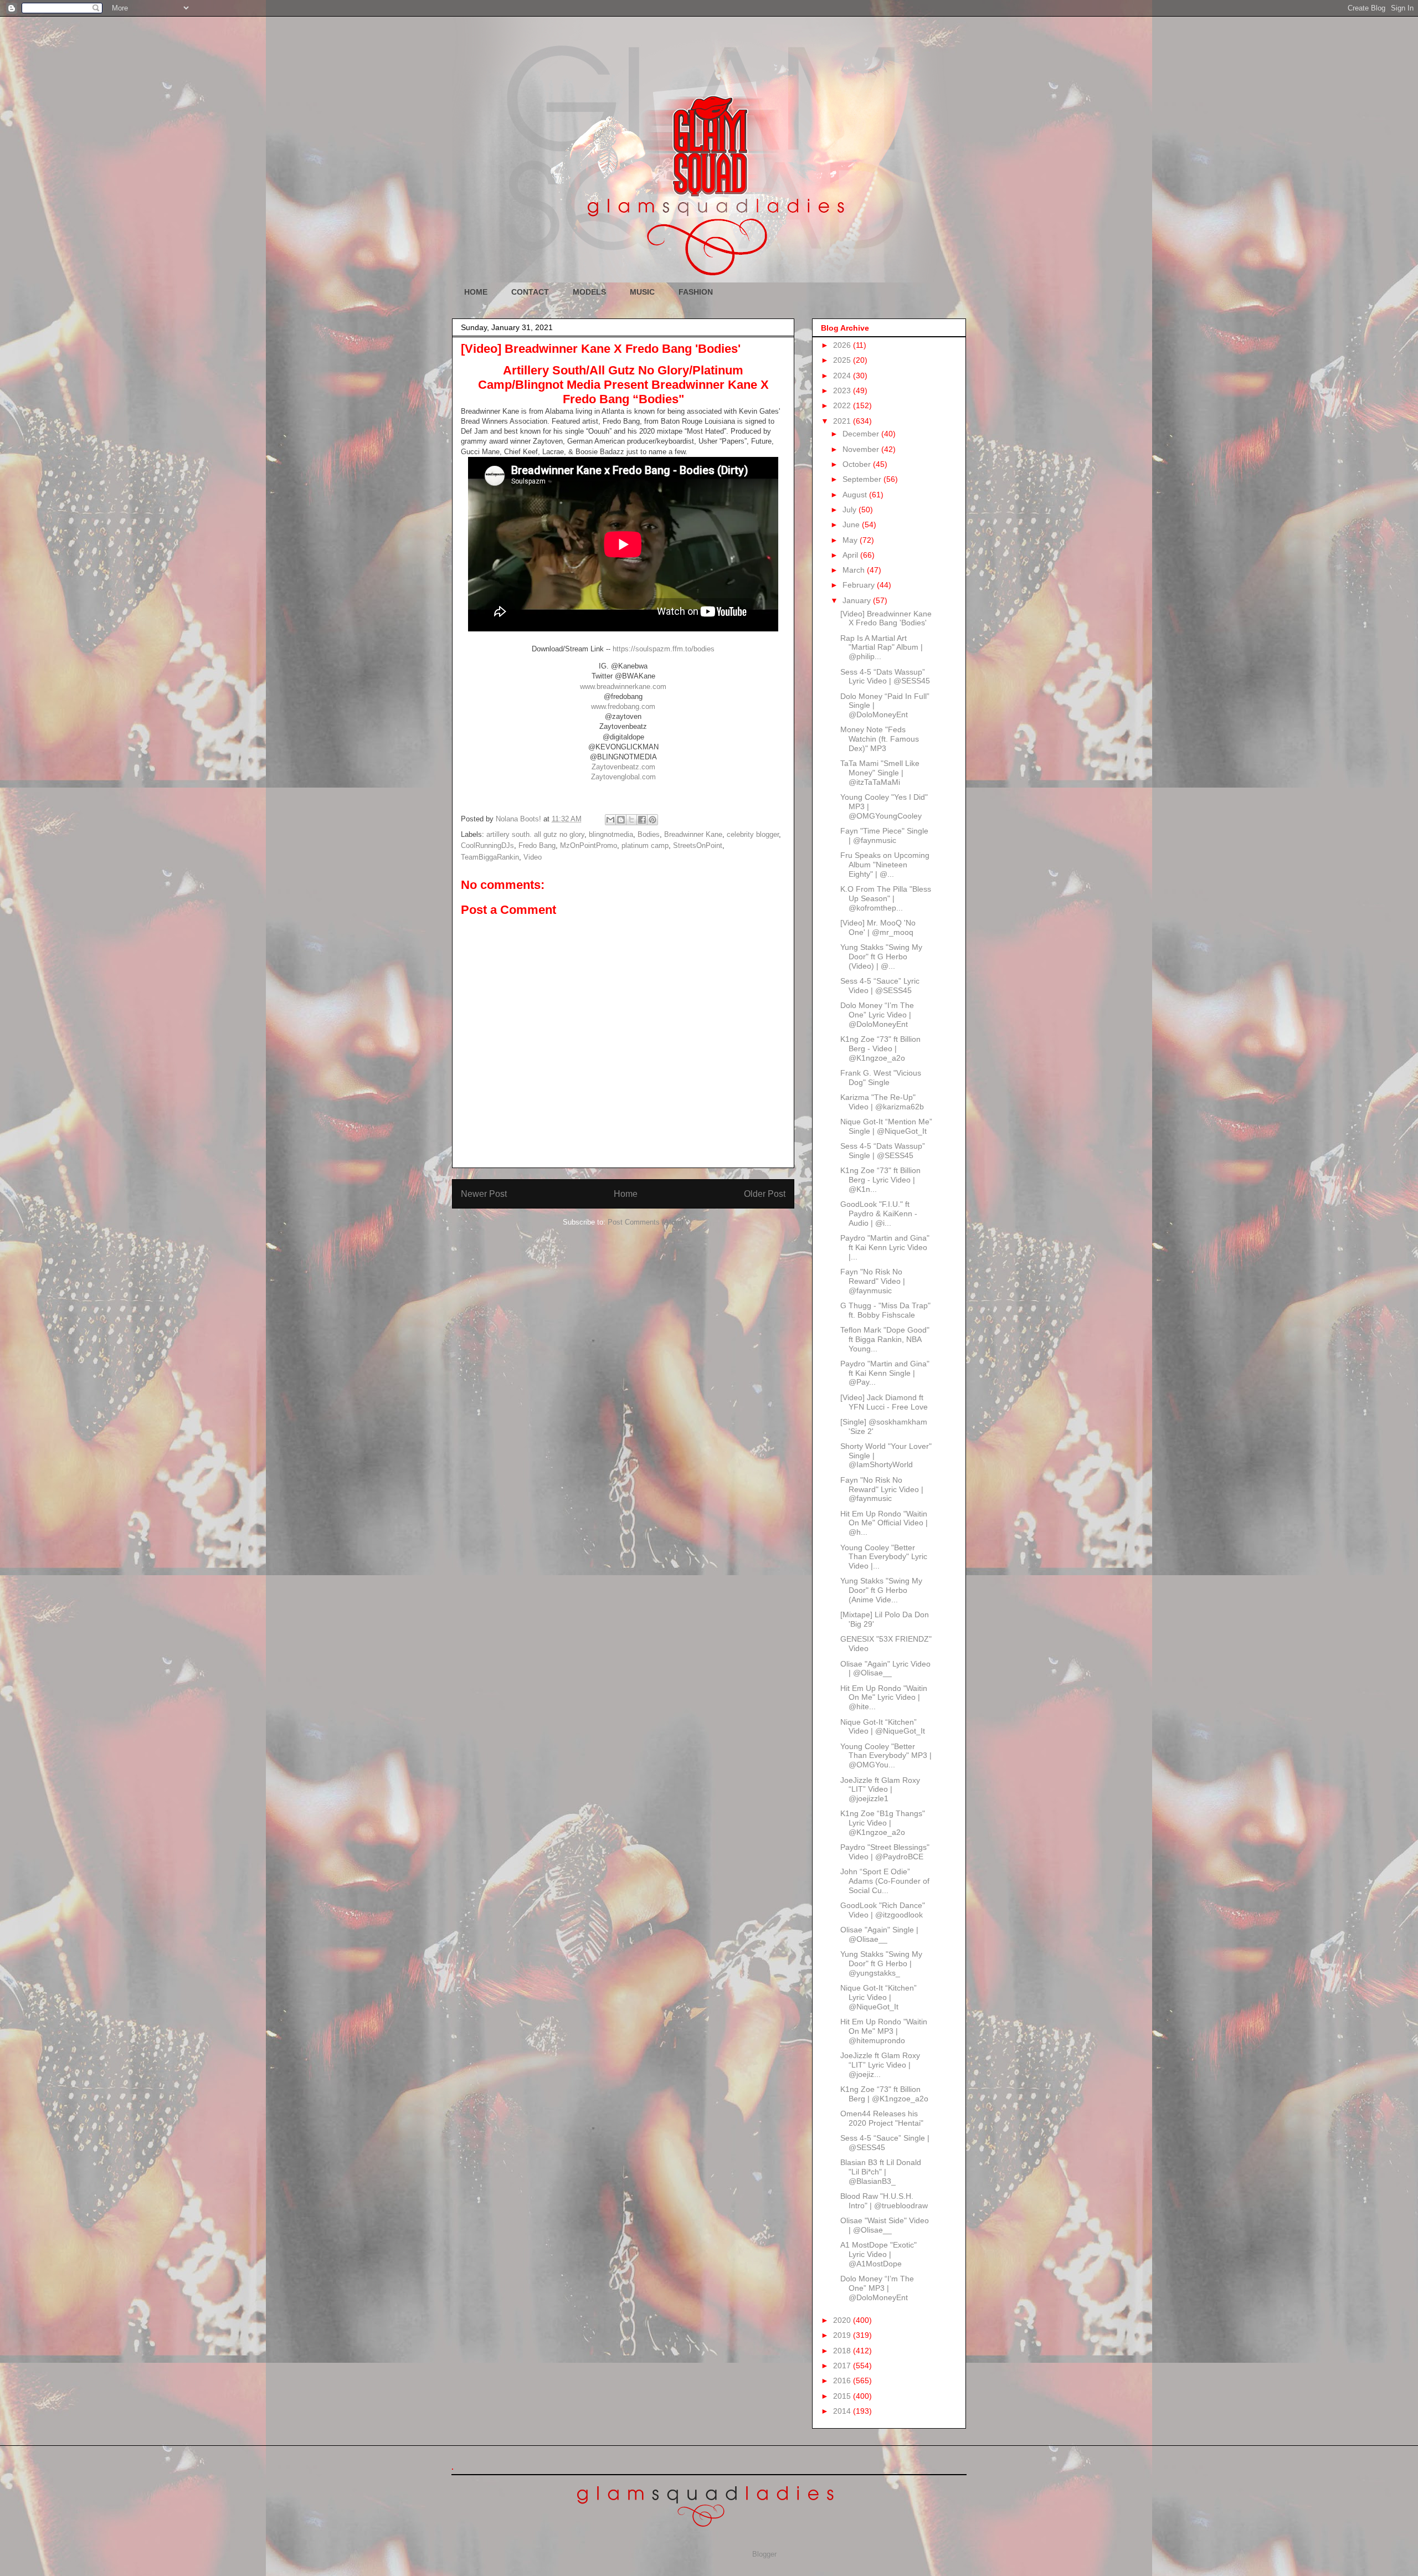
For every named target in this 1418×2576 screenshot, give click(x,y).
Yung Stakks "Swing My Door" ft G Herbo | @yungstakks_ (881, 1963)
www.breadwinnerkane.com (623, 687)
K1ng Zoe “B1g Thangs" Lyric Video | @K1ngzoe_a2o (883, 1823)
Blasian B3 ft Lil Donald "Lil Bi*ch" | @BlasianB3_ (881, 2172)
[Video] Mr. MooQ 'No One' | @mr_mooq (878, 927)
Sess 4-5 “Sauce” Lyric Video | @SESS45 (880, 986)
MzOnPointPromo (589, 845)
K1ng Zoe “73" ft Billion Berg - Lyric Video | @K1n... (880, 1180)
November (862, 449)
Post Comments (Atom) (646, 1222)
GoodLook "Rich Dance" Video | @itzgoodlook (883, 1910)
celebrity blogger (753, 834)
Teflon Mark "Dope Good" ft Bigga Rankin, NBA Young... (885, 1339)
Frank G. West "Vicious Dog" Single (881, 1078)
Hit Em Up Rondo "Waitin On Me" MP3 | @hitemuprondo (884, 2031)
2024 (843, 376)
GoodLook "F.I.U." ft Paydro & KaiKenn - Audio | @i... (879, 1214)
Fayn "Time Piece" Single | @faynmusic (884, 835)
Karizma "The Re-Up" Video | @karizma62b (882, 1102)
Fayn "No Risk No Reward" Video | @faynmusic (873, 1281)
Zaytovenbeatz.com (623, 767)
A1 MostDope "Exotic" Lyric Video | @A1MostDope (878, 2254)
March (855, 570)
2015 (843, 2396)
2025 (843, 360)
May (851, 540)
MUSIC (642, 292)
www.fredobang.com (623, 706)
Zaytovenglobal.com (623, 777)
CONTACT (530, 292)
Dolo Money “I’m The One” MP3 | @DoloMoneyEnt (877, 2288)
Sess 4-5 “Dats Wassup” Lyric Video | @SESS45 (885, 677)
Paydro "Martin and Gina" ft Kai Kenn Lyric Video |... (885, 1247)
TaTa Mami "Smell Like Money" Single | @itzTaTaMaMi (880, 773)
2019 (843, 2335)
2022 (843, 405)
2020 (843, 2320)
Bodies (649, 834)
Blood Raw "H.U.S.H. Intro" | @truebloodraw (884, 2201)
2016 (843, 2380)
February (860, 585)
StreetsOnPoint (698, 845)
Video (533, 857)
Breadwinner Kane (693, 834)
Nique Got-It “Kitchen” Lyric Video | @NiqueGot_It (878, 1997)
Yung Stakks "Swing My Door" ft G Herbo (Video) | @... (881, 957)
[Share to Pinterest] (653, 820)
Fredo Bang (537, 845)
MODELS (589, 292)
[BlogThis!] (621, 820)
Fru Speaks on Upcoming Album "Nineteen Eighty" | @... (885, 865)
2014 (843, 2411)
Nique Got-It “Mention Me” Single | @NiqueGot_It (886, 1126)
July (851, 510)
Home (626, 1194)
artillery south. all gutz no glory (535, 834)
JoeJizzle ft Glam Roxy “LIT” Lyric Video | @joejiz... (880, 2065)
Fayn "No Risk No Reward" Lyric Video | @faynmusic (882, 1489)
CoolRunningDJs (487, 845)
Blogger (764, 2554)
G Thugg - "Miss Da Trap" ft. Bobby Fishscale (885, 1310)
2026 (843, 345)
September (863, 479)
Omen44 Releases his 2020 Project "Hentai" (882, 2118)
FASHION (696, 292)
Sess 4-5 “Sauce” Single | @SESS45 (885, 2143)
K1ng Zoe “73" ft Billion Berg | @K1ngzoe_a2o (884, 2094)
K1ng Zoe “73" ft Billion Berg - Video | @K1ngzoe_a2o (880, 1048)
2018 (843, 2351)
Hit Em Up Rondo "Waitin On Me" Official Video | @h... (884, 1523)
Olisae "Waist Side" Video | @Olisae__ (885, 2225)
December (862, 434)
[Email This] (610, 820)
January (858, 600)
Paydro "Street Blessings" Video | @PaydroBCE (885, 1852)
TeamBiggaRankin (490, 857)
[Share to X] (631, 820)
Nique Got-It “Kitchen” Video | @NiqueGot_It (883, 1727)
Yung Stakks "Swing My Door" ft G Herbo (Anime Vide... (881, 1590)
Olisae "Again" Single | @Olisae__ (879, 1934)
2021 (843, 421)
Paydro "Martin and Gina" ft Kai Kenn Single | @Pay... (885, 1373)
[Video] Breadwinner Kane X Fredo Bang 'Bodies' (886, 618)
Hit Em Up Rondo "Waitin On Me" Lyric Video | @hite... (884, 1698)
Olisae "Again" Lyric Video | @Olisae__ (885, 1669)
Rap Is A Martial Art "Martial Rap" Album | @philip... (882, 647)
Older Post (765, 1194)
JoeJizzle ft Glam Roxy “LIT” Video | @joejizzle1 (880, 1790)
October (858, 464)
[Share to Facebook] (642, 820)
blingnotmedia (611, 834)
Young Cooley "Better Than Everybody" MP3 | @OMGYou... (886, 1756)
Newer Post (484, 1194)
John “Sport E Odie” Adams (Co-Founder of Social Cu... (885, 1881)
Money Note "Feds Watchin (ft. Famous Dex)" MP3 (880, 739)
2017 (843, 2366)
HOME (476, 292)
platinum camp (645, 845)
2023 (843, 390)
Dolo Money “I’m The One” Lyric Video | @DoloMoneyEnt (877, 1015)
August (856, 495)
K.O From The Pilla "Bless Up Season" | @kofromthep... (886, 898)
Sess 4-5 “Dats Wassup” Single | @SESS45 (883, 1151)
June (852, 525)
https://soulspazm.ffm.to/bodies (664, 649)
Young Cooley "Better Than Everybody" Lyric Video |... (884, 1557)
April (851, 555)
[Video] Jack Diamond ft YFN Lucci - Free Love (884, 1402)
